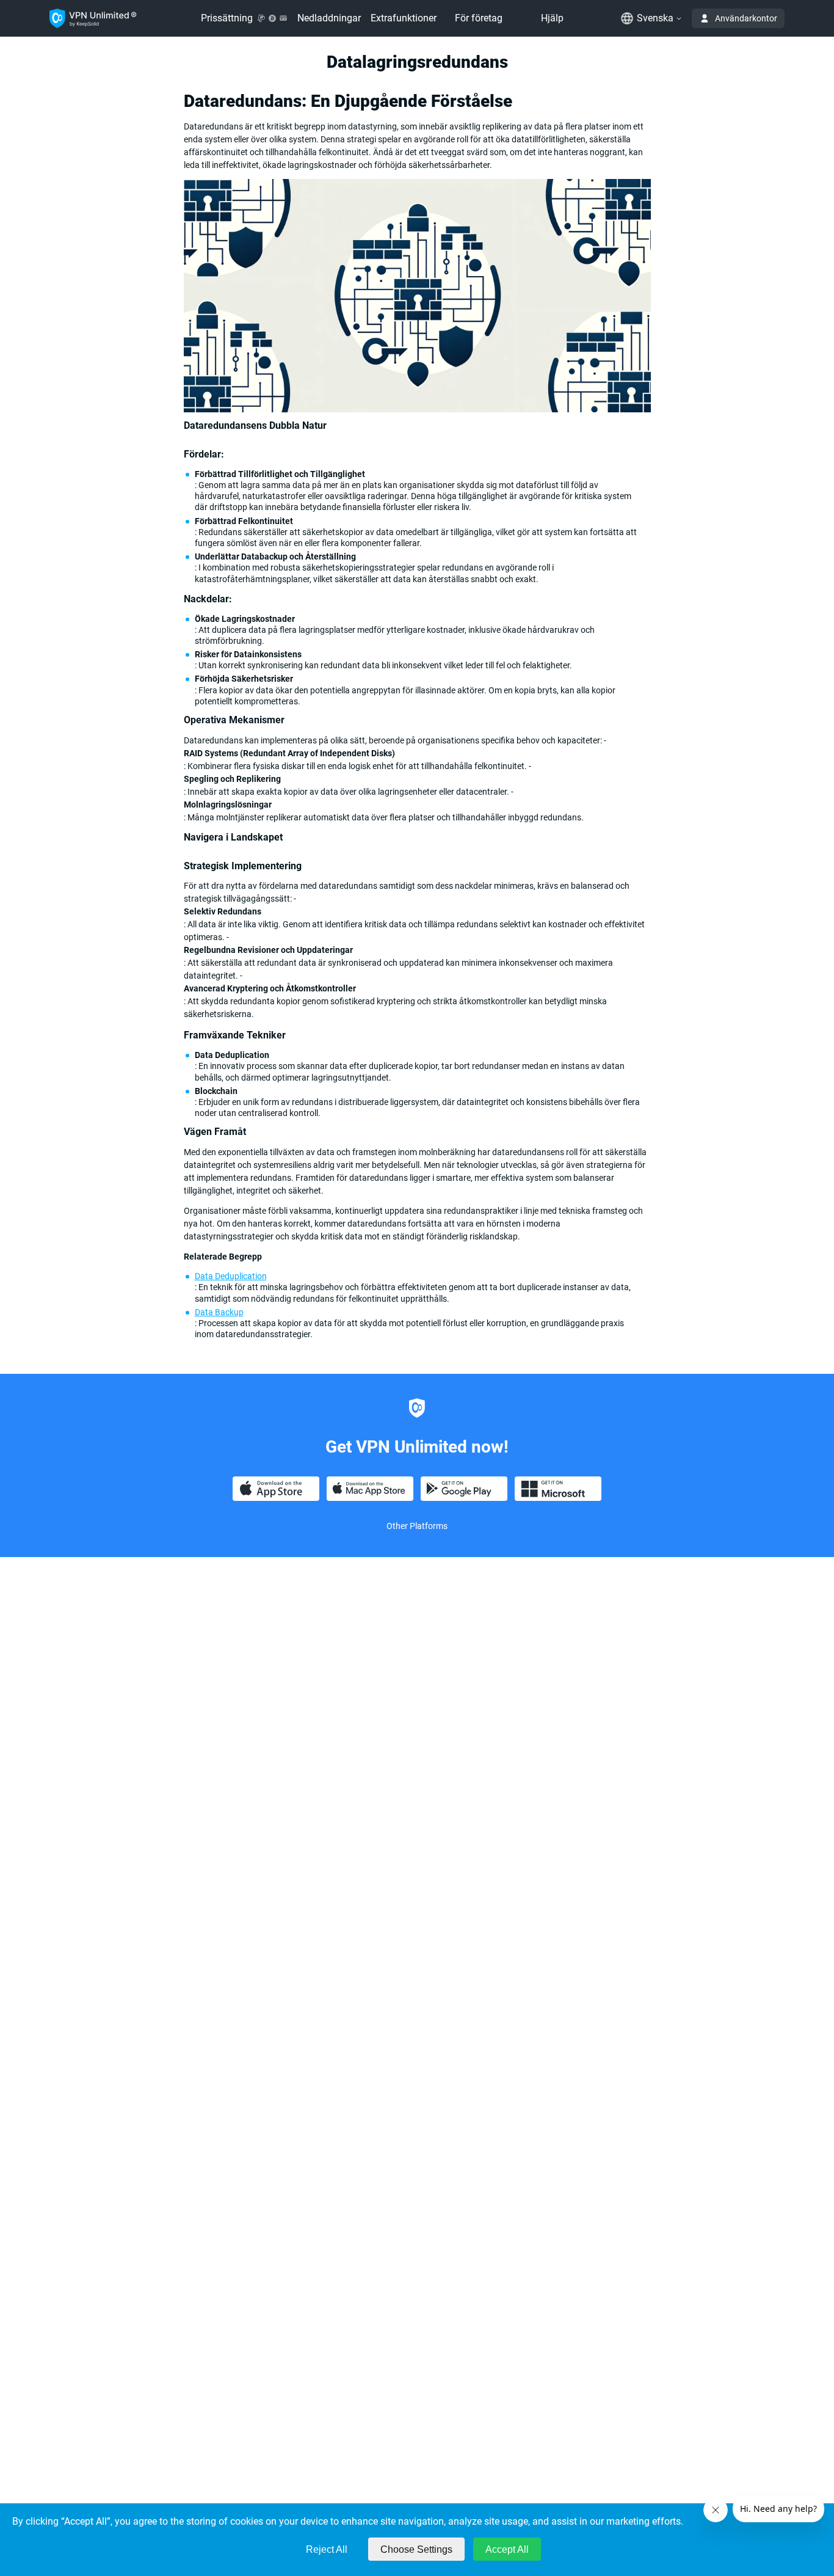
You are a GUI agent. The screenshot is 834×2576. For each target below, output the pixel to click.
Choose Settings (416, 2549)
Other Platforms (417, 1526)
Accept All (507, 2549)
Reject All (327, 2549)
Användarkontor (746, 18)
